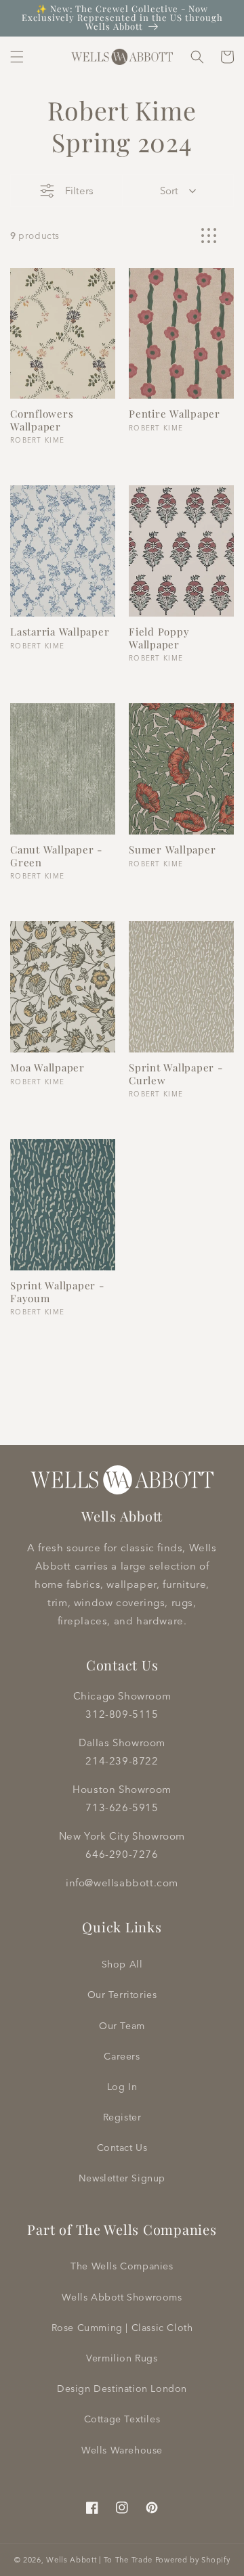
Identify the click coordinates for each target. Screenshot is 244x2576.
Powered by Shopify (193, 2560)
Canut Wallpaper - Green (56, 856)
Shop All (122, 1964)
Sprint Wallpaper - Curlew (176, 1074)
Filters (79, 191)
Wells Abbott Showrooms (122, 2297)
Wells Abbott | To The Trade (99, 2560)
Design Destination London (122, 2389)
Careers (122, 2056)
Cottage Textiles (122, 2419)
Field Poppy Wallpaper (159, 638)
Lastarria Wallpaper (60, 632)
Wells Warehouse (122, 2450)
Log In (122, 2087)
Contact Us (122, 2148)
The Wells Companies (122, 2266)
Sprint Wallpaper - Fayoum (57, 1292)
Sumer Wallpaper (172, 850)
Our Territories (122, 1995)
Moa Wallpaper (47, 1068)
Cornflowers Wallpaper (42, 420)
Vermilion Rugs (122, 2358)
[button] (17, 57)
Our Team (122, 2026)
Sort (169, 191)
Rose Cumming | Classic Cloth (122, 2328)
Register (122, 2117)
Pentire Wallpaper (175, 414)
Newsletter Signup (122, 2178)
